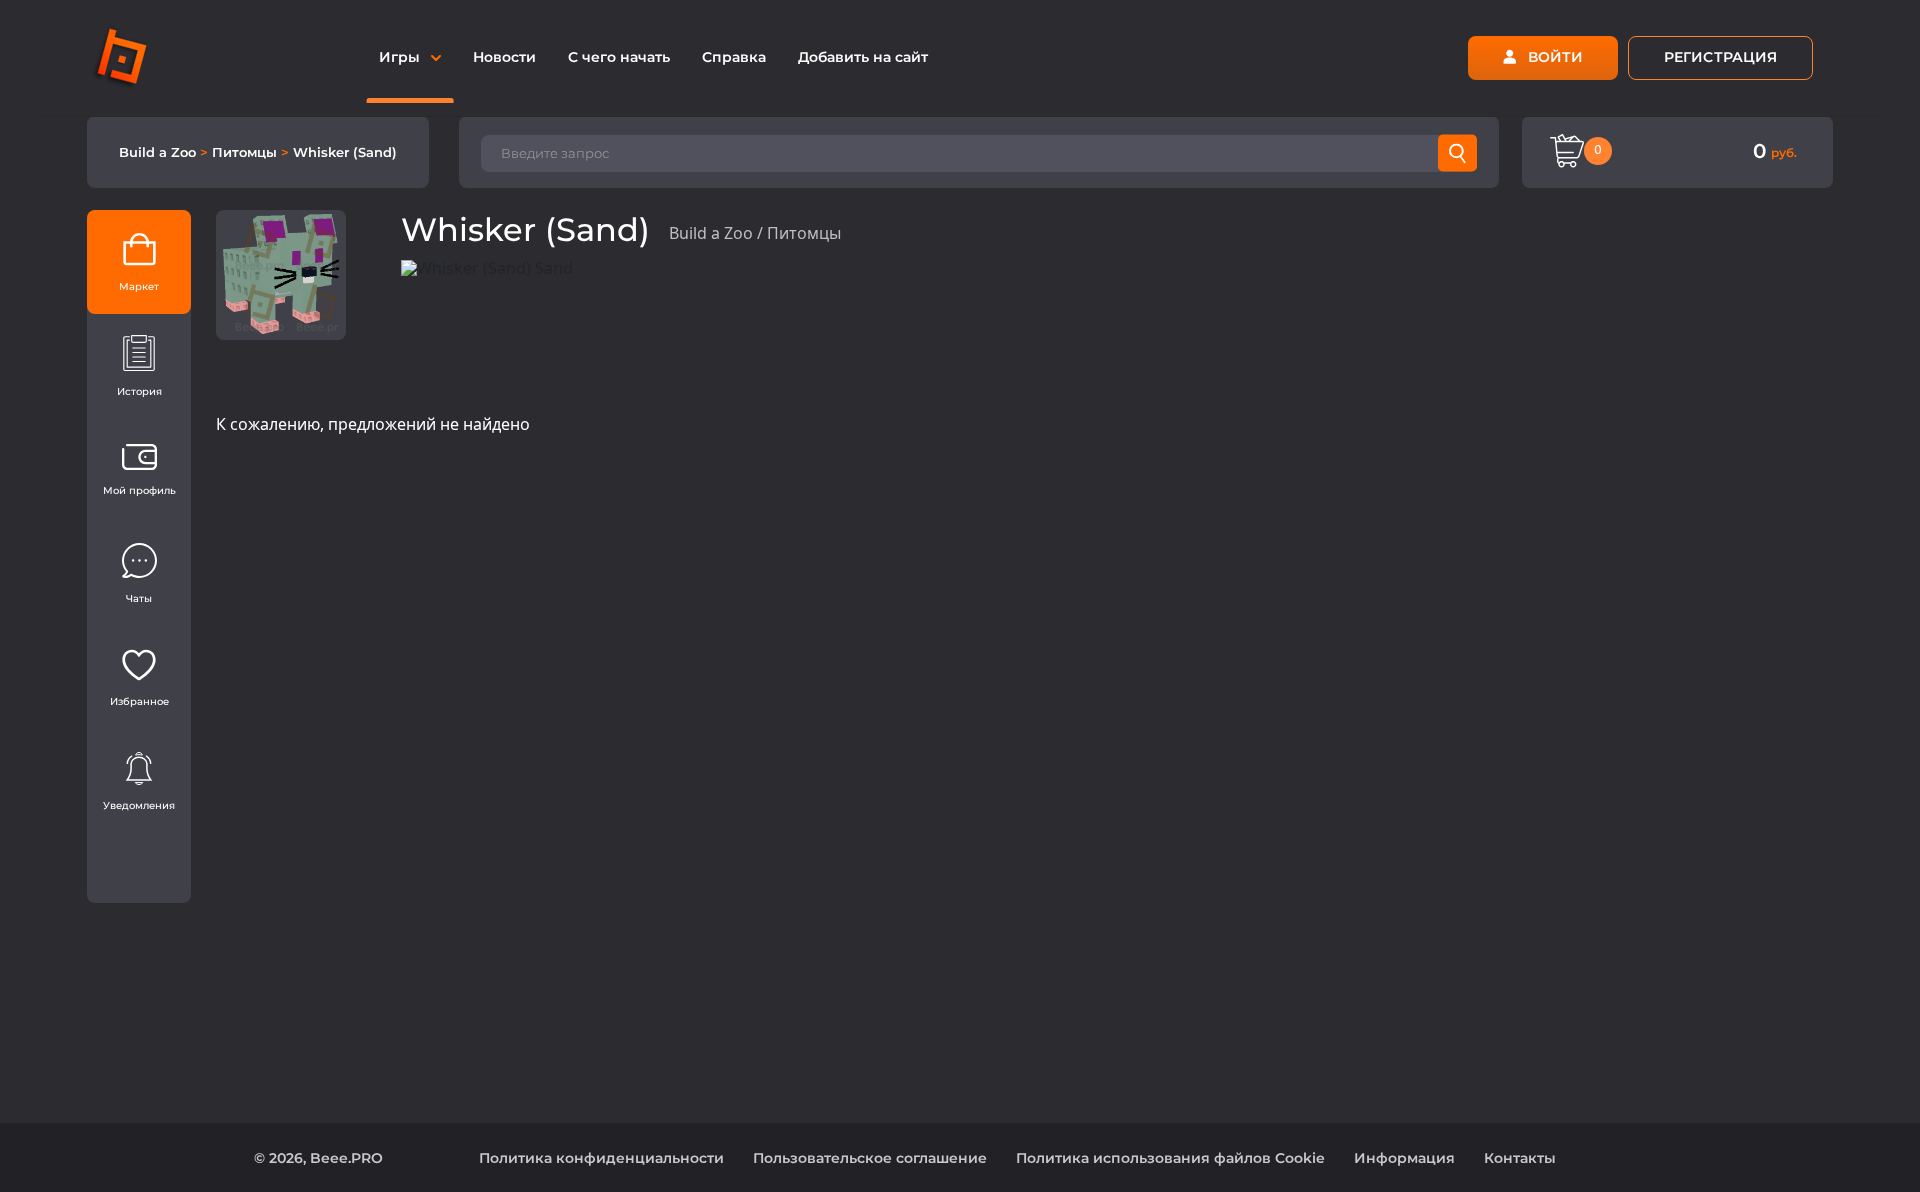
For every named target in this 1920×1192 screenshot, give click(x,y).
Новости (504, 57)
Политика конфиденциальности (601, 1158)
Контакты (1520, 1158)
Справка (734, 57)
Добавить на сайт (863, 57)
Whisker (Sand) (345, 152)
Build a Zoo (159, 152)
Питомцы (246, 152)
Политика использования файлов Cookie (1170, 1158)
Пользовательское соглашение (870, 1158)
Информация (1404, 1158)
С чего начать (619, 57)
